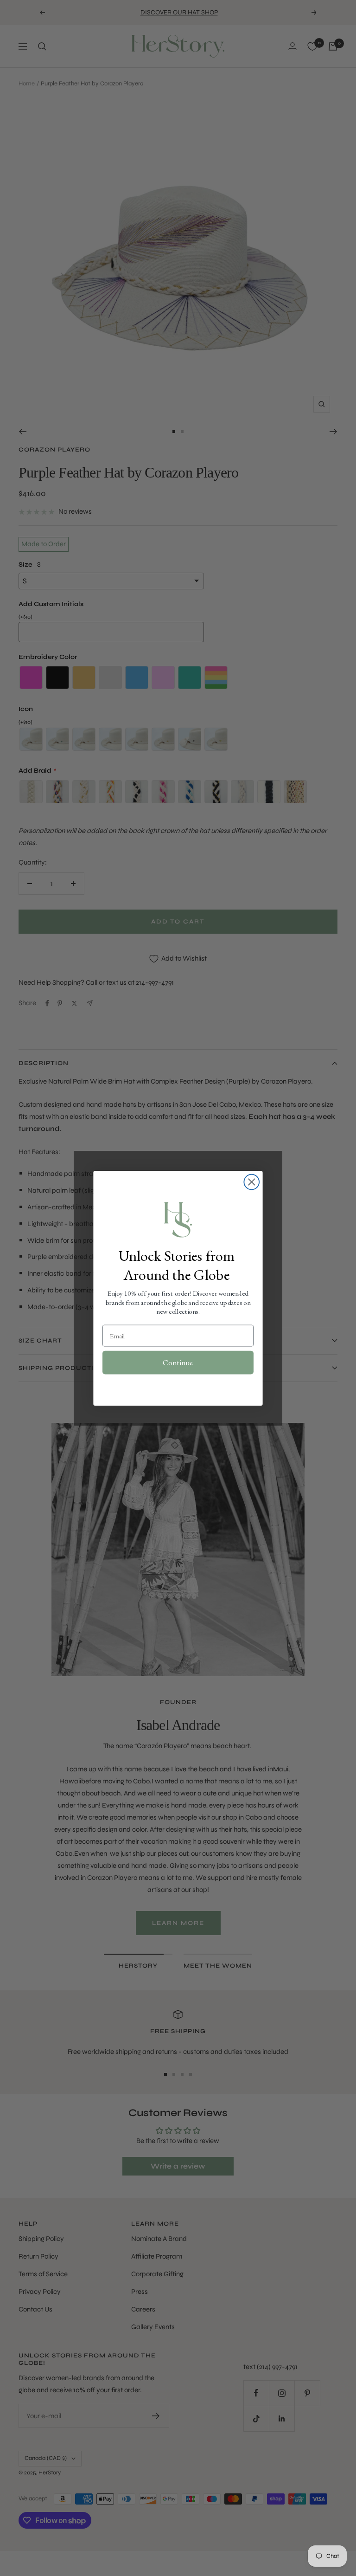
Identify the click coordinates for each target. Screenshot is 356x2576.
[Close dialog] (251, 1182)
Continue (178, 1362)
